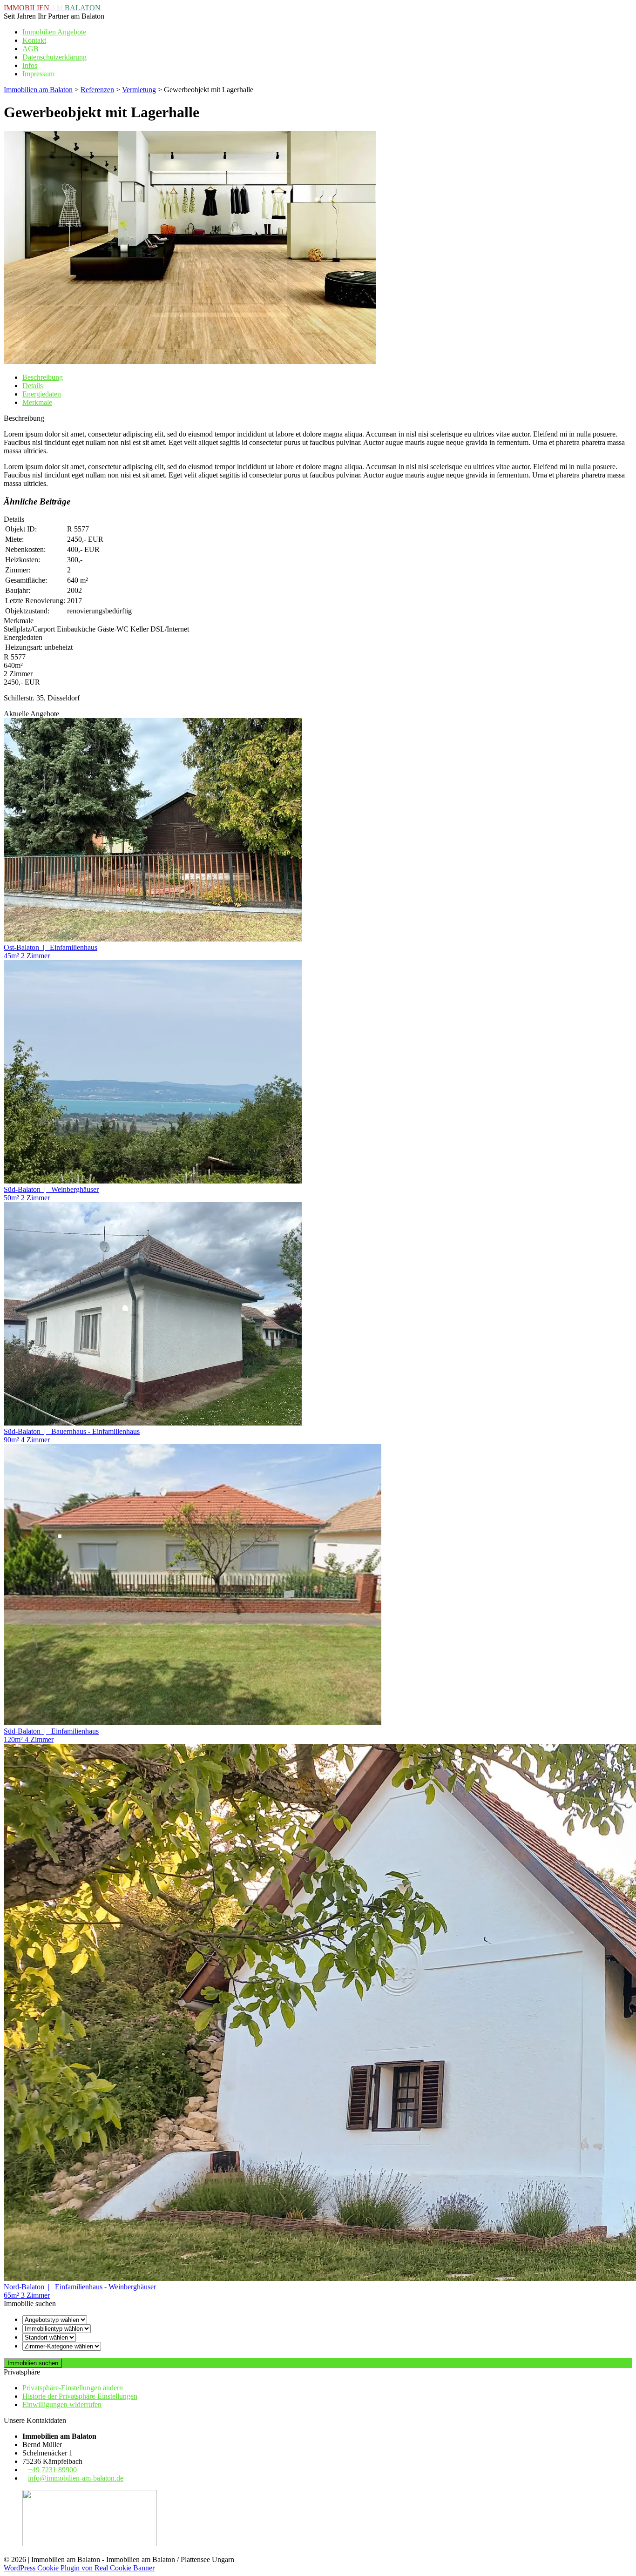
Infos (30, 65)
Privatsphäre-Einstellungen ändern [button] (73, 2388)
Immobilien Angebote (54, 32)
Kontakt (34, 40)
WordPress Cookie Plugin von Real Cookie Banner (79, 2568)
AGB (30, 49)
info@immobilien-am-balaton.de (76, 2478)
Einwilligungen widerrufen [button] (62, 2404)
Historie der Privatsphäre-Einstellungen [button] (80, 2396)
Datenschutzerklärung (54, 57)
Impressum (38, 74)
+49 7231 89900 (52, 2470)
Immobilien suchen (33, 2363)
